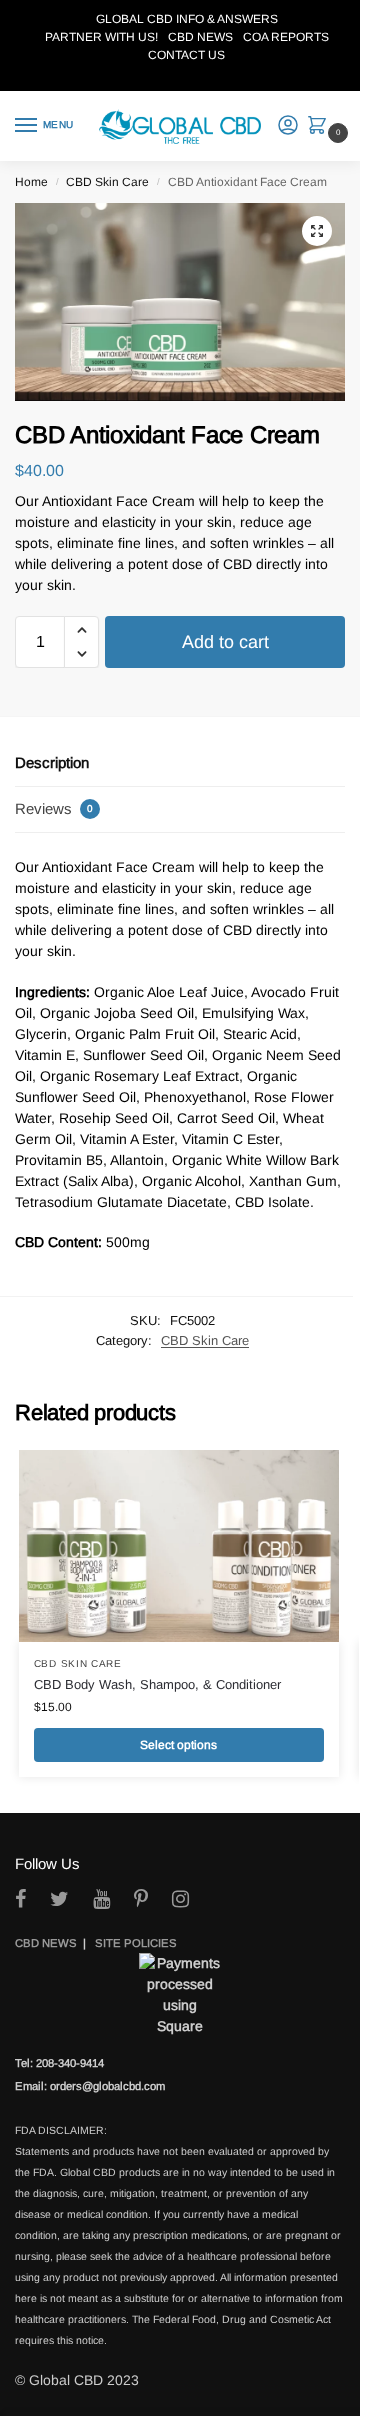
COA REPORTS (286, 37)
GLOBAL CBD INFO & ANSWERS (187, 19)
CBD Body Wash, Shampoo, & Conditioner (157, 1684)
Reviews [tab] (54, 808)
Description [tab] (52, 762)
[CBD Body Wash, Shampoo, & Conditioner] (179, 1546)
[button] (321, 127)
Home (31, 182)
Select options (178, 1745)
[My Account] (288, 126)
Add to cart (225, 642)
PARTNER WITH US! (101, 37)
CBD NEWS (200, 37)
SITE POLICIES (136, 1943)
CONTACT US (186, 55)
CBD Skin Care (107, 182)
